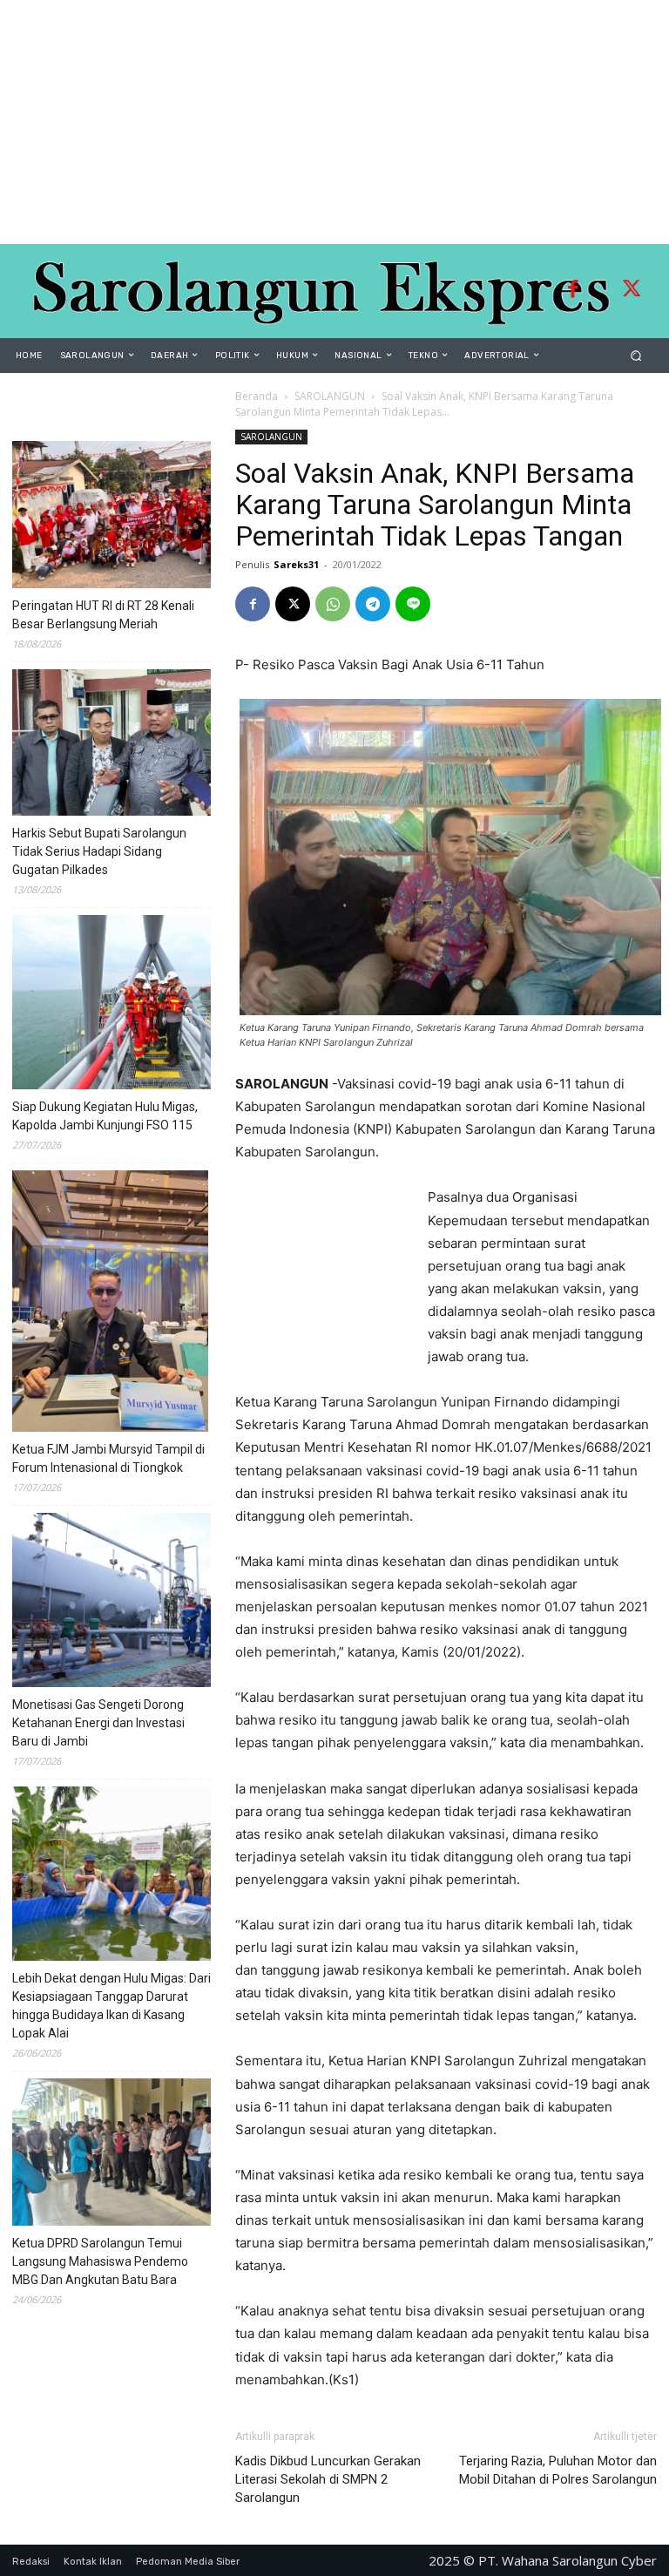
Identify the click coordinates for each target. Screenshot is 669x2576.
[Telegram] (373, 604)
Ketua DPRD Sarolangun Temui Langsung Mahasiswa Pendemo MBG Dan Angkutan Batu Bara (100, 2261)
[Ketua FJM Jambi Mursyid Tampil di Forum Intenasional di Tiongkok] (110, 1304)
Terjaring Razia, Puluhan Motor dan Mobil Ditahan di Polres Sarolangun (558, 2470)
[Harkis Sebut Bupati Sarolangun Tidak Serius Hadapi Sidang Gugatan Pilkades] (143, 746)
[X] (293, 604)
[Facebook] (573, 291)
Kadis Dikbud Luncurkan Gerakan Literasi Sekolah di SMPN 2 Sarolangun (328, 2479)
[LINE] (413, 604)
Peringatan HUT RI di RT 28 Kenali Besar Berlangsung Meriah (103, 615)
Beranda (257, 396)
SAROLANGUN (330, 396)
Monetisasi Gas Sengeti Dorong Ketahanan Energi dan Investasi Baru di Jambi (98, 1723)
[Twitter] (632, 291)
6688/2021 (619, 1447)
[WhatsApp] (333, 604)
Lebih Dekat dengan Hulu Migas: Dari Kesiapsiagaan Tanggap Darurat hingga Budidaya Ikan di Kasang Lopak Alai (111, 2006)
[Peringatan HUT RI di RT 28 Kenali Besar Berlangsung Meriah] (143, 517)
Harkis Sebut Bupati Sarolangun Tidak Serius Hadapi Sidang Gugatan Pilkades (99, 851)
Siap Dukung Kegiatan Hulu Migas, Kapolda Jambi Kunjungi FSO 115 (105, 1116)
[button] (636, 355)
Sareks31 (296, 564)
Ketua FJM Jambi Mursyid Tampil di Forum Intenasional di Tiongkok (108, 1458)
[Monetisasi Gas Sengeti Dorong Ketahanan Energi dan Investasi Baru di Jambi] (143, 1603)
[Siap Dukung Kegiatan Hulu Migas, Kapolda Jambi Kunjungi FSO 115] (143, 1005)
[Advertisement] (334, 122)
